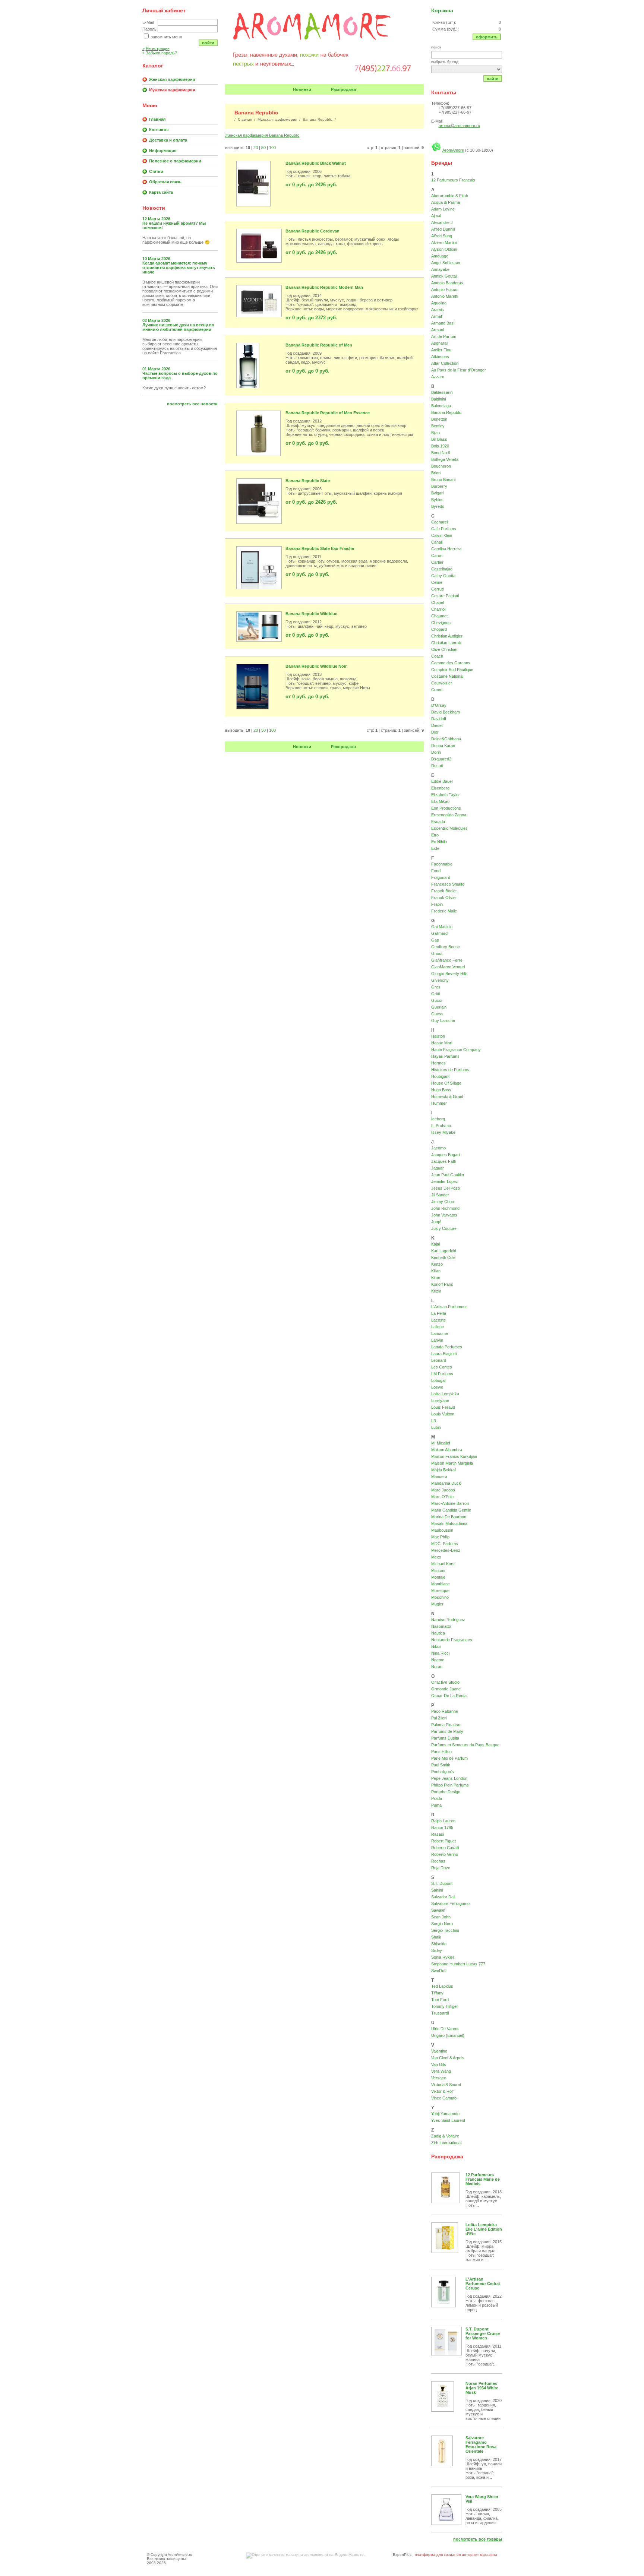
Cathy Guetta (443, 576)
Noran (437, 1667)
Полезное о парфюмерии (175, 161)
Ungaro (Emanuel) (448, 2035)
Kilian (436, 1271)
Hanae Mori (442, 1043)
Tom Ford (440, 2000)
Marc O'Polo (442, 1497)
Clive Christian (444, 649)
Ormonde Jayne (446, 1689)
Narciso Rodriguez (448, 1620)
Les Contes (442, 1367)
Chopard (439, 629)
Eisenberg (440, 788)
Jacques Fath (444, 1161)
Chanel (438, 602)
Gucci (437, 1000)
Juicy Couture (444, 1228)
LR (434, 1421)
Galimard (439, 933)
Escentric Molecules (449, 828)
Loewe (437, 1387)
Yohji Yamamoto (445, 2114)
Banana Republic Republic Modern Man (324, 287)
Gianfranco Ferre (447, 960)
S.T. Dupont (442, 1883)
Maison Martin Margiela (452, 1463)
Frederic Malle (444, 911)
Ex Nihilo (439, 842)
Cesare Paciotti (445, 596)
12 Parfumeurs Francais (453, 180)
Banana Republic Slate (308, 481)
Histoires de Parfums (450, 1070)
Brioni (436, 473)
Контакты (159, 130)
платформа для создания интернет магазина (456, 2555)
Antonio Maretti (445, 296)
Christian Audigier (447, 636)
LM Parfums (442, 1374)
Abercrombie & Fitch (450, 196)
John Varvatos (444, 1215)
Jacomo (438, 1148)
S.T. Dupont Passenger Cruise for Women (483, 2333)
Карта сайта (161, 192)
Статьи (156, 171)
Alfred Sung (442, 236)
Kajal (435, 1244)
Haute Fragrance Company (456, 1050)
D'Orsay (439, 705)
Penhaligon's (443, 1772)
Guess (437, 1014)
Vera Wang (441, 2071)
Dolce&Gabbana (446, 739)
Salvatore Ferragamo (450, 1903)
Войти (208, 43)
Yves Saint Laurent (448, 2120)
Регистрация (156, 48)
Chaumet (439, 616)
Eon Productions (446, 808)
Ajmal (436, 216)
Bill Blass (439, 439)
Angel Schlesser (446, 263)
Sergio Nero (442, 1924)
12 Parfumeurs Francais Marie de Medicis (483, 2179)
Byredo (438, 506)
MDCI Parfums (445, 1544)
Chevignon (441, 623)
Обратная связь (165, 182)
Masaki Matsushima (449, 1523)
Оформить (487, 37)
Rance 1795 (442, 1827)
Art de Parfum (444, 336)
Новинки (302, 89)
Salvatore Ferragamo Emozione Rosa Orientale (481, 2444)
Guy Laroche (443, 1020)
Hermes (438, 1063)
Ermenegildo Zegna (449, 815)
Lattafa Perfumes (447, 1347)
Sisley (437, 1950)
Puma (436, 1805)
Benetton (439, 419)
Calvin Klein (442, 535)
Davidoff (439, 719)
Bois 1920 (440, 446)
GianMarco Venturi (448, 967)
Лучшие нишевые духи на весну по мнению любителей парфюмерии (178, 327)
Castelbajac (442, 569)
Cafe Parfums (444, 529)
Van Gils (439, 2064)
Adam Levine (443, 209)
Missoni (438, 1570)
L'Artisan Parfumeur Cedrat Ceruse (483, 2284)
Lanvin (437, 1340)
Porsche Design (446, 1792)
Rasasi (438, 1834)
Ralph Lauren (443, 1821)
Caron (437, 556)
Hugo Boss (441, 1090)
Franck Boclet (444, 891)
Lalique (438, 1327)
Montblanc (441, 1584)
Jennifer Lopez (445, 1181)
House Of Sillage (446, 1083)
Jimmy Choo (443, 1202)
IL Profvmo (441, 1126)
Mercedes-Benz (446, 1550)
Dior (435, 732)
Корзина (442, 10)
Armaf (437, 316)
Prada (437, 1798)
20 (256, 148)
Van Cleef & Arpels (448, 2058)
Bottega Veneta (445, 459)
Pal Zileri (439, 1718)
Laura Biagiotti (444, 1354)
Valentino (439, 2051)
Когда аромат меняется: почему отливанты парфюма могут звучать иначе (179, 268)
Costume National (447, 676)
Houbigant (440, 1076)
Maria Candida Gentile (451, 1510)
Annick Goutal (444, 276)
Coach (437, 656)
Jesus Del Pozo (446, 1188)
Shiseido (439, 1944)
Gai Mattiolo (442, 927)
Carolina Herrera (446, 549)
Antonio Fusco (444, 289)
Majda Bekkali (444, 1470)
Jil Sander (440, 1195)
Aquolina (439, 303)
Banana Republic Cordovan (312, 231)
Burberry (439, 486)
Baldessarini (442, 392)
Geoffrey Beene (446, 947)
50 (263, 148)
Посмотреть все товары (478, 2539)
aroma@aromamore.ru (459, 126)
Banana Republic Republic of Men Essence (328, 413)
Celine (437, 582)
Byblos (437, 500)
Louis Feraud (443, 1407)
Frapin (437, 904)
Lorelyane (440, 1401)
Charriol (438, 609)
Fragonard (441, 877)
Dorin (436, 752)
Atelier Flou (441, 350)
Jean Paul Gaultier (448, 1175)
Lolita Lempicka (445, 1394)
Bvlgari (437, 493)
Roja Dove (441, 1868)
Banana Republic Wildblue (311, 614)
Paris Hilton (441, 1751)
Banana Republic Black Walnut (316, 163)
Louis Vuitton (443, 1414)
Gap (435, 940)
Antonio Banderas (447, 283)
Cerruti (437, 589)
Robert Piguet (443, 1841)
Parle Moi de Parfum (449, 1758)
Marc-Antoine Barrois (450, 1503)
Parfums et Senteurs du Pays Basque (465, 1745)
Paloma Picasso (446, 1725)
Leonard (439, 1360)
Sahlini (437, 1890)
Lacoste (438, 1320)
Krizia (436, 1291)
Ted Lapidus (442, 1986)
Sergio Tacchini (445, 1930)
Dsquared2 (441, 759)
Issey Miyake (443, 1132)
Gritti (435, 994)
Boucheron (441, 466)
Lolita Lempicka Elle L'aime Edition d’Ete (484, 2229)
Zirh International (446, 2143)
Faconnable (442, 864)
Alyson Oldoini (444, 249)
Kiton (436, 1278)
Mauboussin (442, 1530)
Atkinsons (440, 357)
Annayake (440, 269)
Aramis (438, 310)
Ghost (437, 953)
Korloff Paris (442, 1284)
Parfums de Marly (447, 1731)
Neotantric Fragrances (452, 1640)
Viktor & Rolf (442, 2091)
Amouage (440, 256)
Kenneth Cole (443, 1257)
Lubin (436, 1427)
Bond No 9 (441, 453)
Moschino (440, 1597)
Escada (438, 822)
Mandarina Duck (446, 1483)
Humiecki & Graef (447, 1096)
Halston (438, 1036)
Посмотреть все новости (192, 404)
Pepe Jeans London (449, 1778)
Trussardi (440, 2013)
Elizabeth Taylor (446, 795)
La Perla (439, 1313)
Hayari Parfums (445, 1056)
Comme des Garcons (451, 663)
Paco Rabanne (445, 1711)
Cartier (437, 562)
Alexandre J (442, 222)
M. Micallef (441, 1443)
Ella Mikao (440, 801)
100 (272, 148)
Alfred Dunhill (443, 229)
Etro (435, 835)
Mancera (439, 1477)
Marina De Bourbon (449, 1517)
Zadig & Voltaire (445, 2136)
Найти (493, 79)
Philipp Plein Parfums (450, 1785)
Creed (437, 690)
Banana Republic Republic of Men (319, 345)
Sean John (441, 1917)
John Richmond (445, 1208)
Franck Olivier (444, 898)
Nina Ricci (440, 1653)
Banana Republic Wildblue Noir (316, 666)
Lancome (440, 1333)
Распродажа (343, 89)
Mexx (436, 1557)
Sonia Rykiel (442, 1957)
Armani (438, 330)
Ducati (437, 766)
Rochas (438, 1861)
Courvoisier (442, 683)
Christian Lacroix (446, 643)
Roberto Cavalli (445, 1848)
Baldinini (438, 399)
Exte (435, 848)
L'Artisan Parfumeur (449, 1307)
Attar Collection (445, 363)
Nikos (436, 1646)
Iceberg (438, 1119)
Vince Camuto (444, 2098)
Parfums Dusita (445, 1738)
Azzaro (438, 377)
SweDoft (439, 1971)
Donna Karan (443, 746)
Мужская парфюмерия (172, 90)
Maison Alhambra (447, 1450)
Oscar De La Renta (449, 1696)
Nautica (438, 1633)
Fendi (436, 871)
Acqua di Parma (446, 202)
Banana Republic (446, 412)
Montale (438, 1577)
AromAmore (453, 150)
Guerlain (439, 1007)
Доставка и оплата (168, 140)
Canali (437, 542)
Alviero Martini (444, 243)
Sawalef (438, 1910)
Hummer (439, 1103)
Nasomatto (441, 1626)
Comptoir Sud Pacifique (452, 670)
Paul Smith (441, 1765)
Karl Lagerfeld (444, 1251)
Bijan (435, 433)
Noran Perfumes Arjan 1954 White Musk (482, 2388)
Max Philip (440, 1537)
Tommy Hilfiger (445, 2006)
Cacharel (439, 522)
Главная (157, 119)
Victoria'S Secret (446, 2085)
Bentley (438, 426)
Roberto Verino (445, 1854)
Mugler (437, 1604)
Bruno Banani (443, 480)
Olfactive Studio (445, 1682)
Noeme (438, 1660)
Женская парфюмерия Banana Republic (262, 135)
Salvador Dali (443, 1897)
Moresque (440, 1591)
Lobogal (438, 1380)
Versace (439, 2078)
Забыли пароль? (160, 53)
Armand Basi (443, 323)
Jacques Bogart (446, 1155)
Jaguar (438, 1168)
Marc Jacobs (443, 1490)
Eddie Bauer (442, 781)
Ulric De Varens (445, 2029)
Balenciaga (441, 406)
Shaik (436, 1937)
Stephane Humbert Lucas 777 (458, 1964)
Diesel (437, 725)
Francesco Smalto (448, 884)
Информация (163, 151)
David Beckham (446, 712)
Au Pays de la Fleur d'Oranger (459, 370)
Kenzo (437, 1264)
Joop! (436, 1222)
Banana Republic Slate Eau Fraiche (320, 548)
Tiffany (437, 1993)
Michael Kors (443, 1564)
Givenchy (440, 980)
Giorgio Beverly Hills (449, 974)
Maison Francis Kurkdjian (454, 1456)
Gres (436, 987)
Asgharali (440, 343)
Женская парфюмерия (172, 79)
